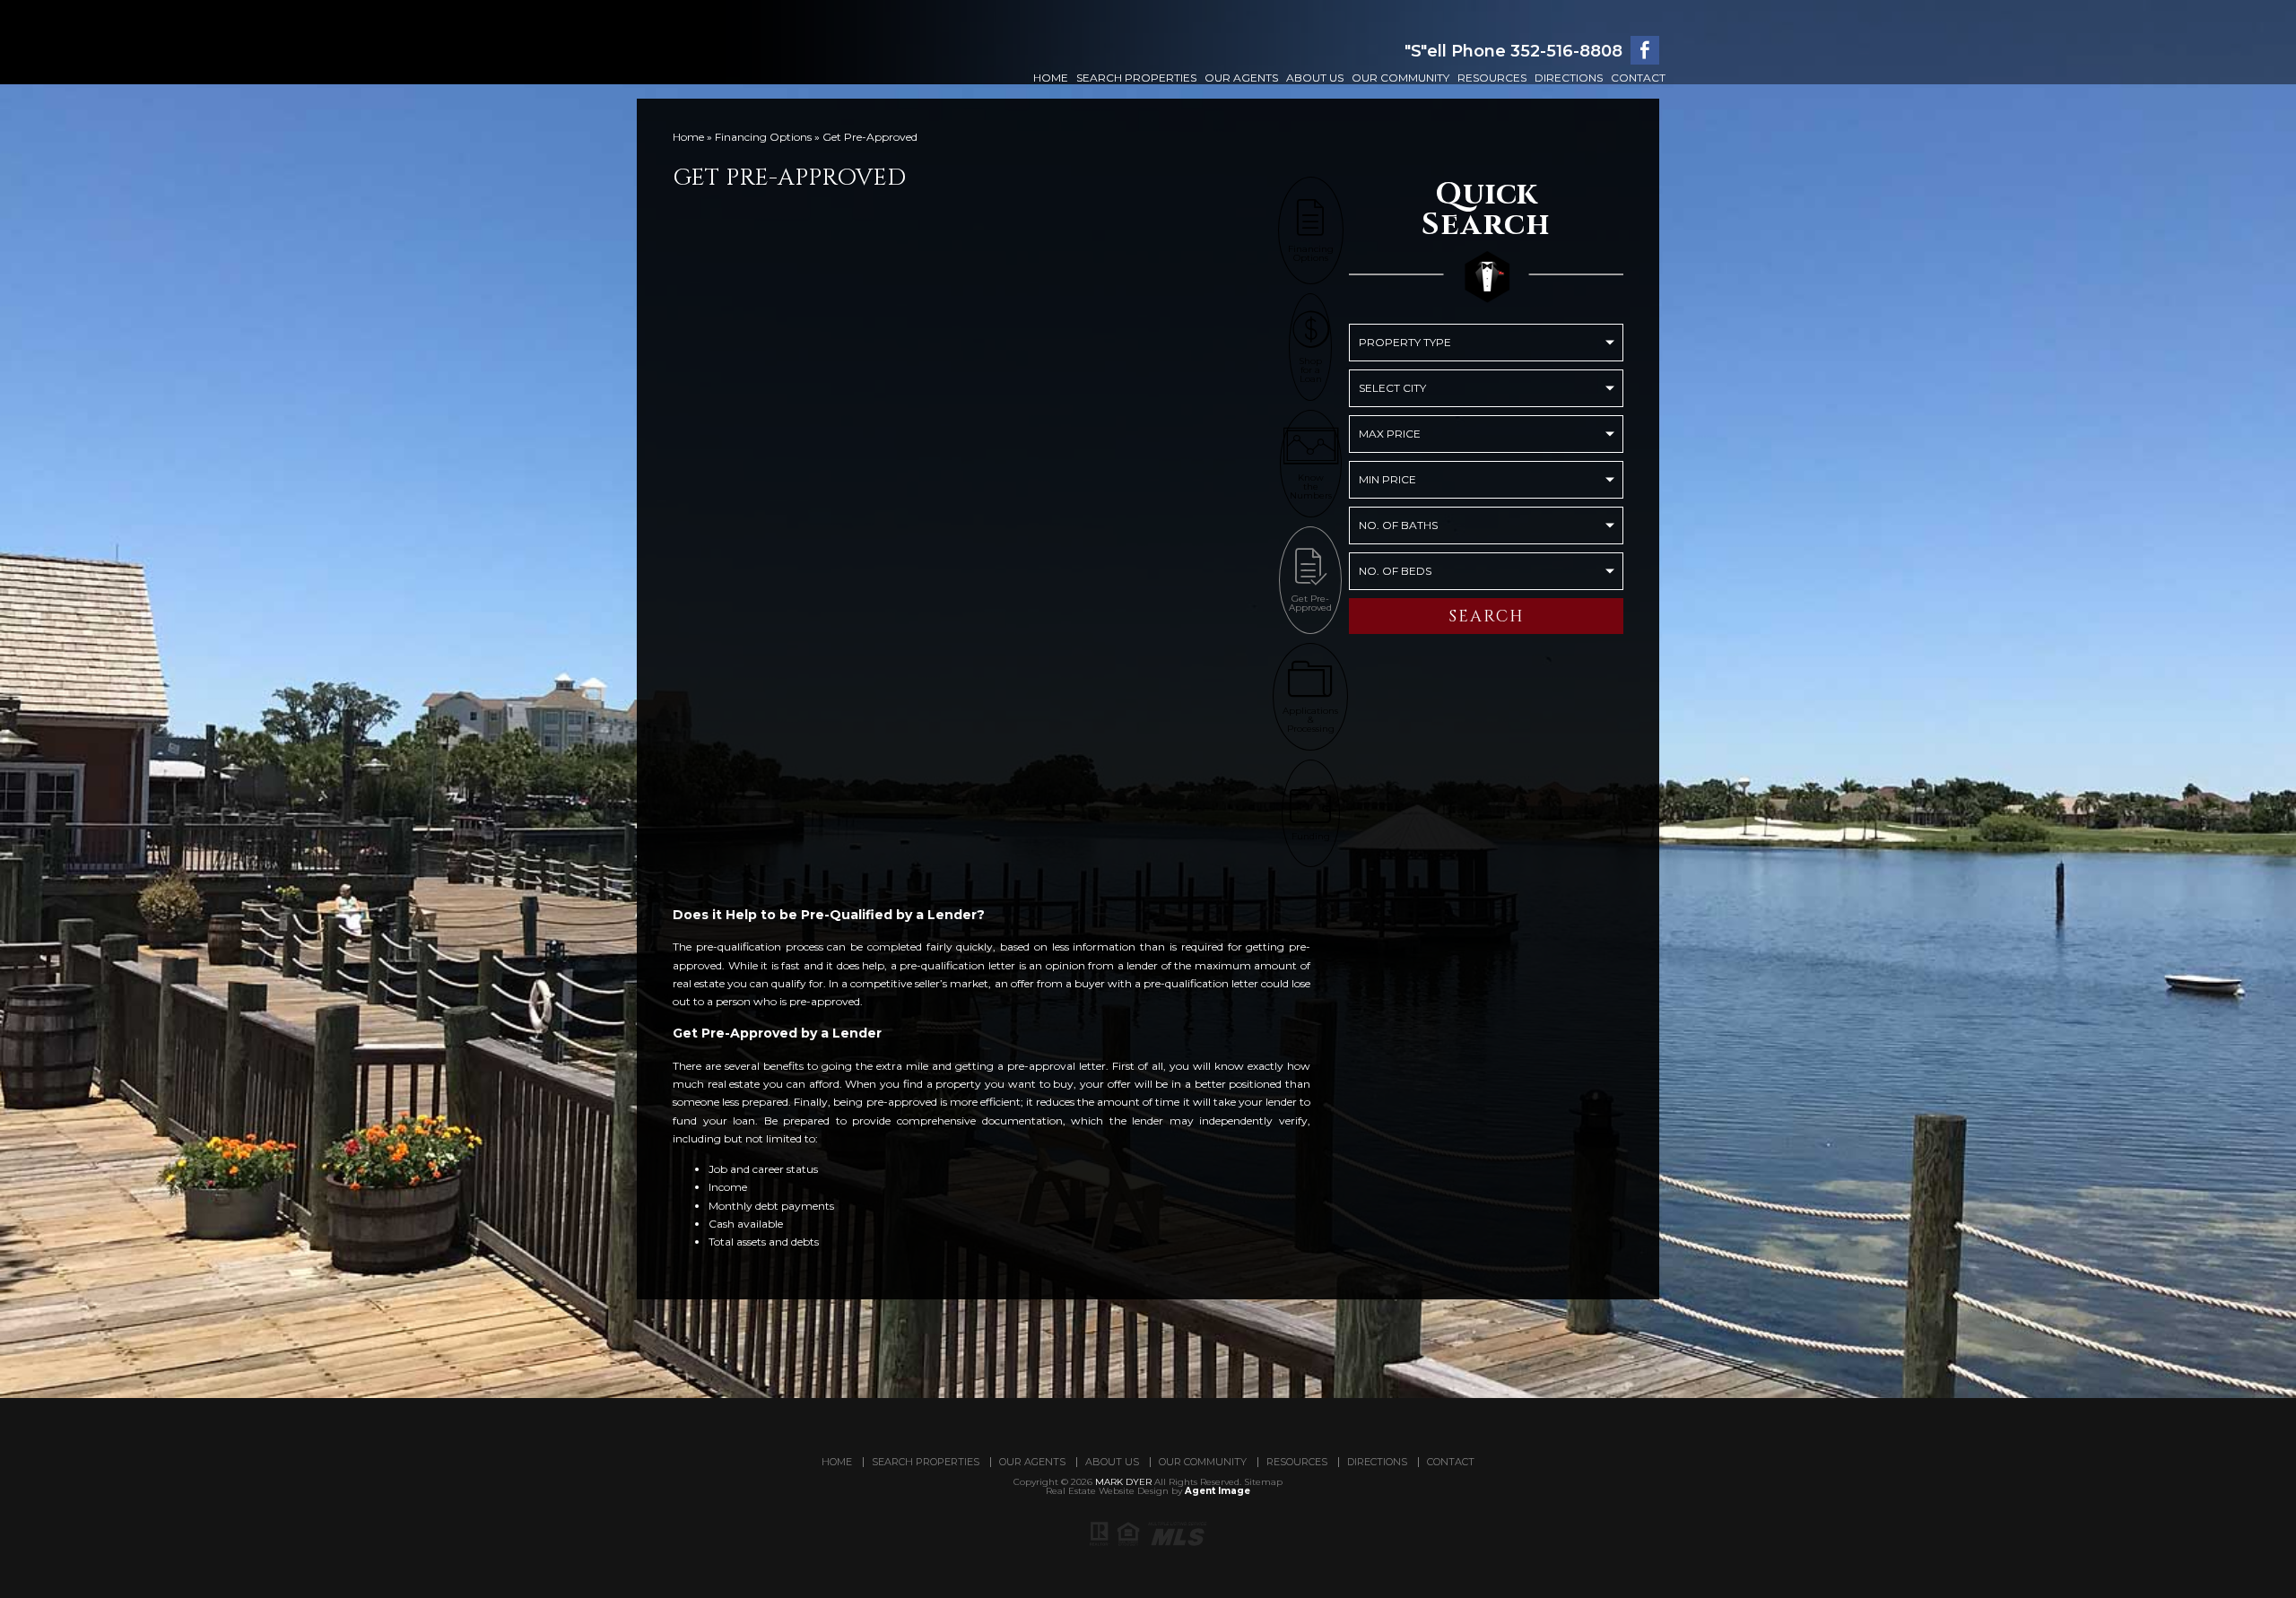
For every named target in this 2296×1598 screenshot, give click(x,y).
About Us (1315, 78)
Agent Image (1218, 1491)
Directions (1569, 78)
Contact (1638, 78)
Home (1051, 78)
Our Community (1400, 78)
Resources (1492, 78)
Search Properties (1136, 78)
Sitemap (1263, 1482)
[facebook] (1645, 50)
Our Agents (1241, 78)
